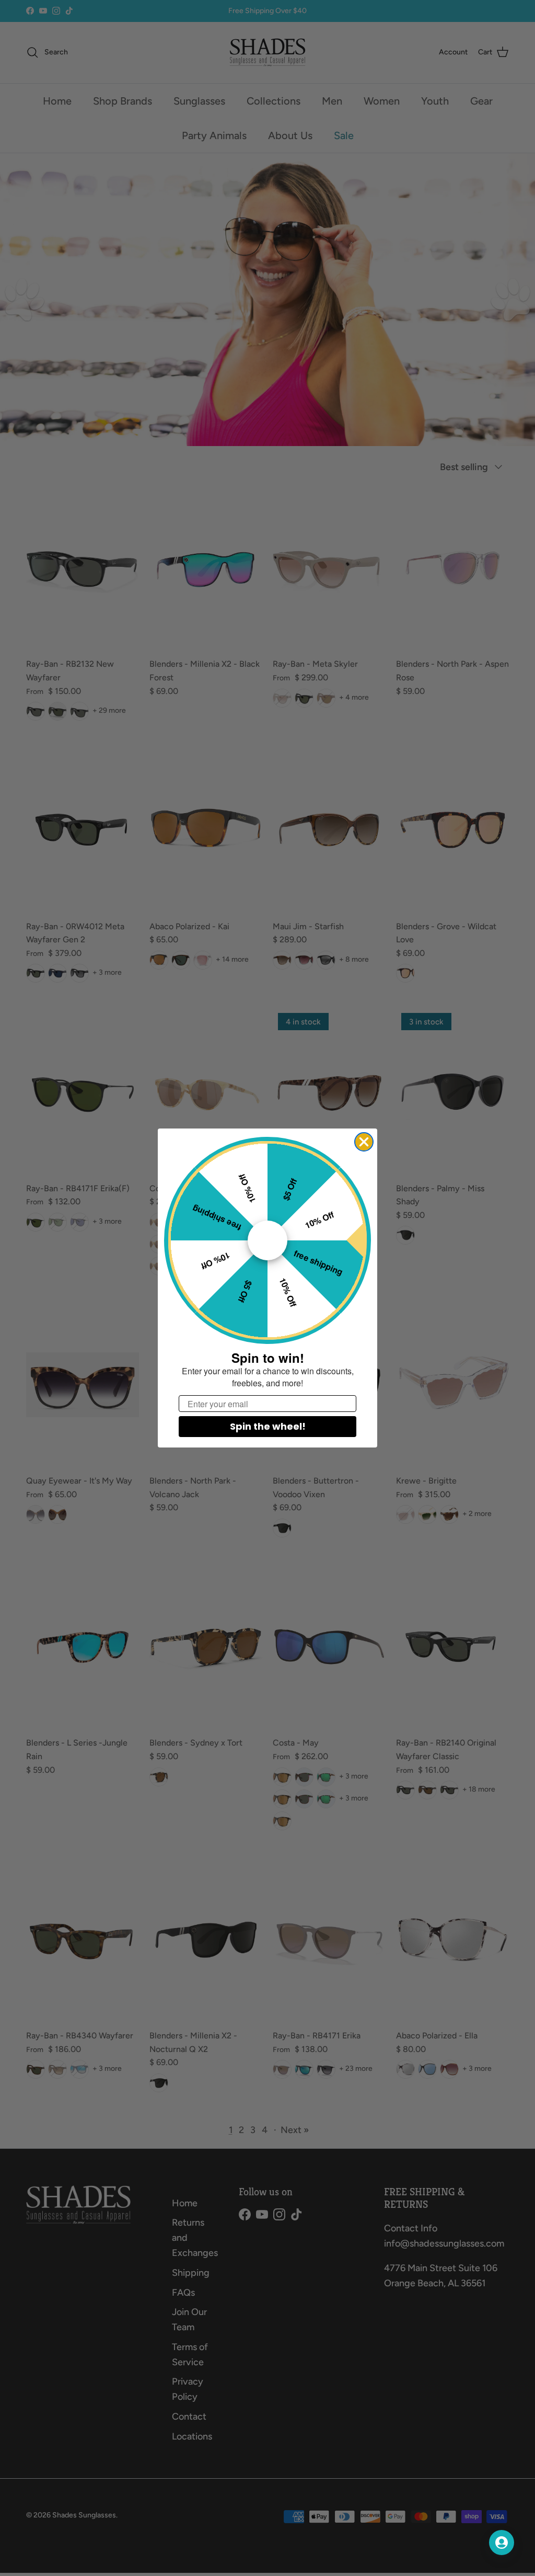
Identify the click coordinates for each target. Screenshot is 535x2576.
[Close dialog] (364, 1142)
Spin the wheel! (268, 1426)
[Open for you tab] (502, 2543)
